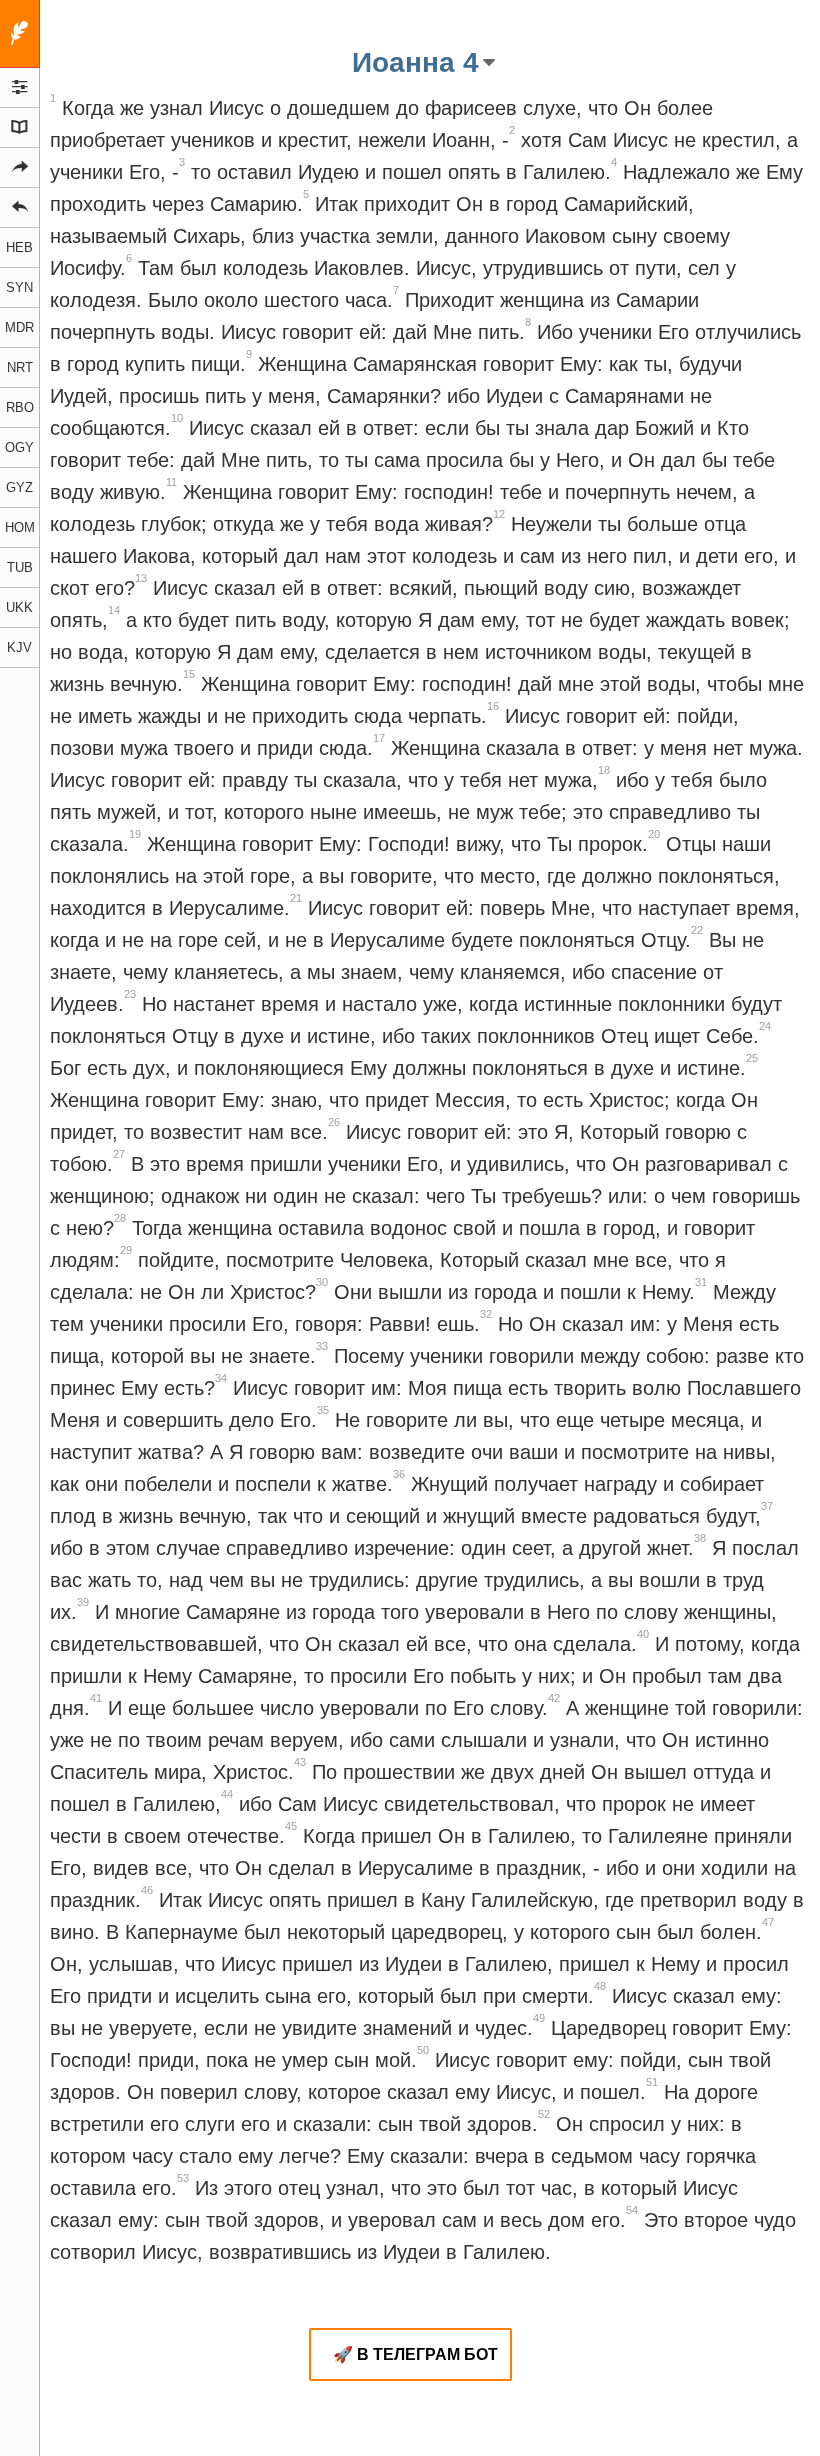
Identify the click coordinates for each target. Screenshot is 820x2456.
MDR (19, 327)
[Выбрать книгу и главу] (20, 128)
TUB (20, 567)
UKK (19, 607)
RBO (20, 407)
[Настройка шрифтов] (20, 88)
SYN (19, 287)
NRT (20, 367)
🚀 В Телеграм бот (415, 2354)
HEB (19, 247)
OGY (19, 447)
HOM (20, 527)
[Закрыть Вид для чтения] (20, 34)
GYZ (19, 487)
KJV (19, 647)
